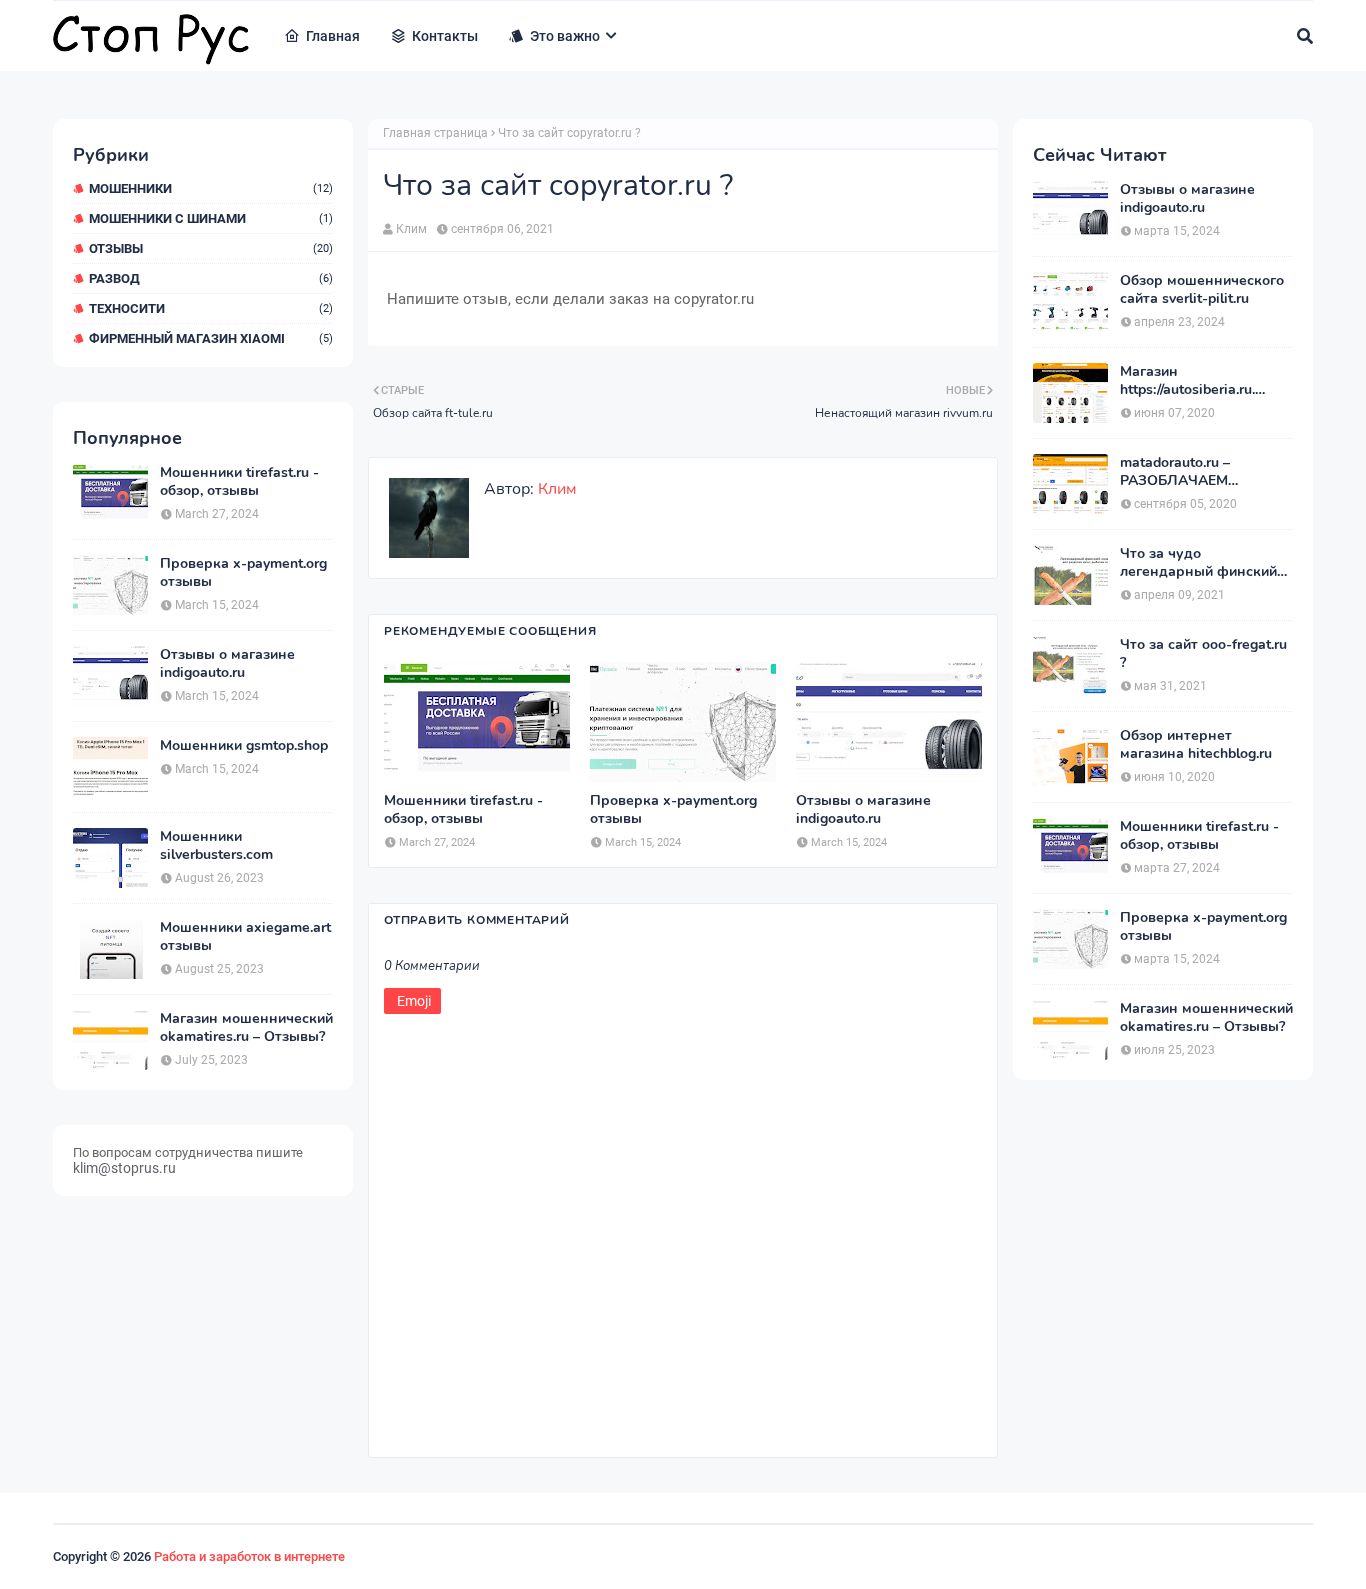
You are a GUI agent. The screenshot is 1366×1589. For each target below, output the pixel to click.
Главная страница (435, 133)
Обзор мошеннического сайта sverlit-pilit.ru (1202, 290)
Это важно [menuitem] (565, 36)
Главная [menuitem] (333, 36)
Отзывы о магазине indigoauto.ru (227, 664)
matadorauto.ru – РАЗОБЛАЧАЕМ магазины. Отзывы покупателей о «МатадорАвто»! (1184, 472)
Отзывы (211, 248)
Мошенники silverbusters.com (216, 846)
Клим (411, 229)
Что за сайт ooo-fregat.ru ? (1203, 654)
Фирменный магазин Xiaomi (211, 338)
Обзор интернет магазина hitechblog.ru (1196, 745)
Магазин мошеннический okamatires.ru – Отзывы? (246, 1028)
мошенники (211, 188)
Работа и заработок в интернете (249, 1556)
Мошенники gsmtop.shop (244, 746)
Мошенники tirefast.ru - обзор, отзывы (239, 482)
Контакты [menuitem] (445, 36)
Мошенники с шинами (211, 218)
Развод (211, 278)
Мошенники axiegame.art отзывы (245, 937)
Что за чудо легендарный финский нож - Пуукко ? (1198, 563)
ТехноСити (211, 308)
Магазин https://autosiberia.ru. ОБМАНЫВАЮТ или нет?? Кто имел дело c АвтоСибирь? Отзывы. (1196, 381)
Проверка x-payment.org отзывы (243, 573)
